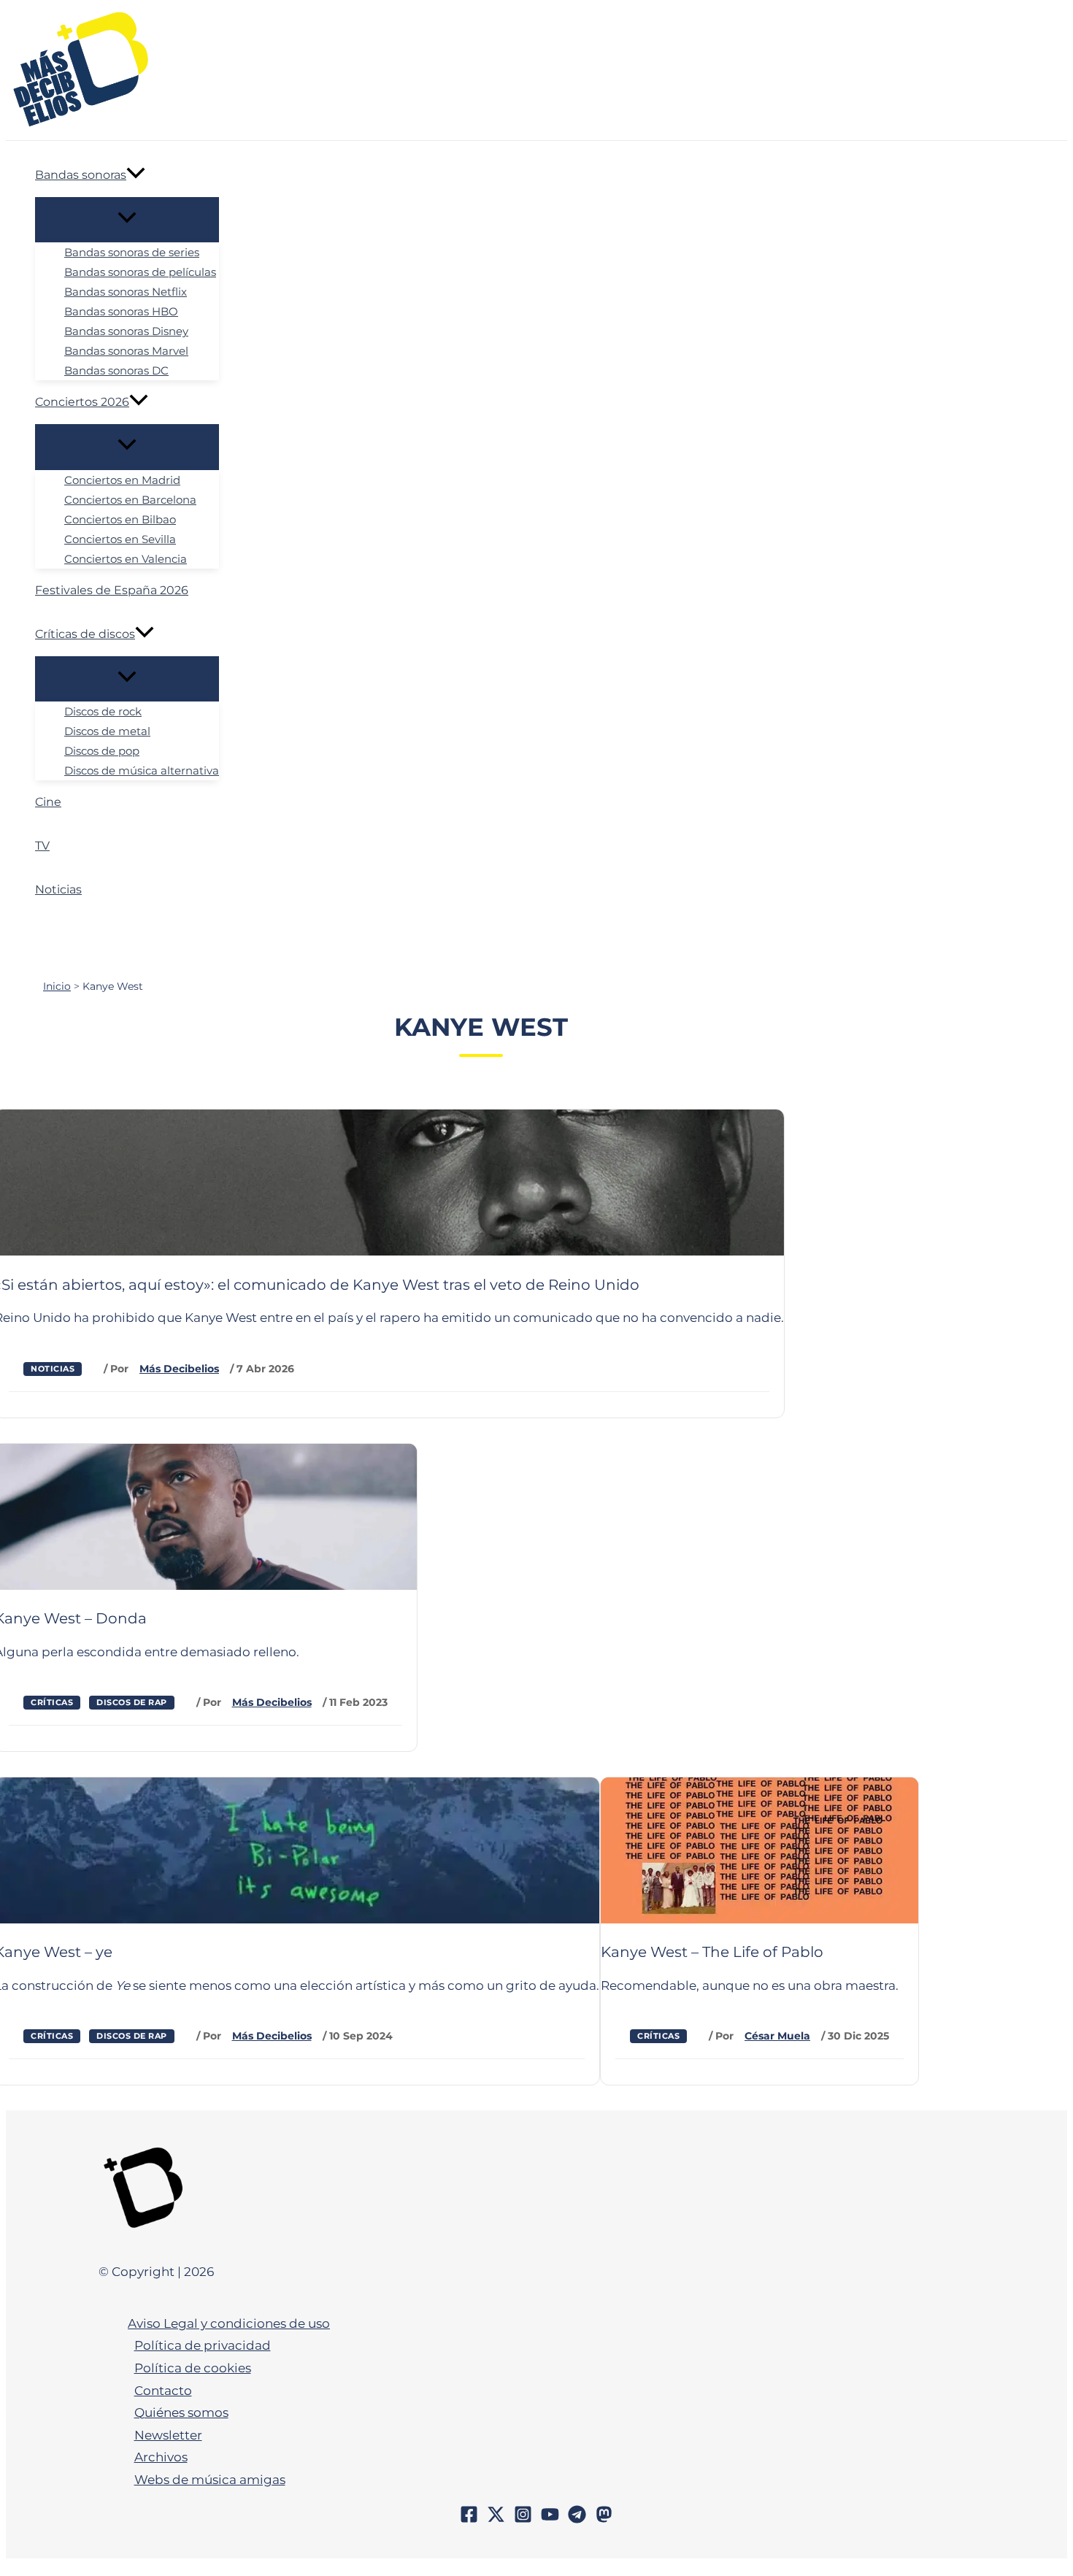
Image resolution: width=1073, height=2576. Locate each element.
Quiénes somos (181, 2412)
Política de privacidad (203, 2345)
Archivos (161, 2457)
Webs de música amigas (210, 2480)
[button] (136, 175)
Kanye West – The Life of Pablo (712, 1952)
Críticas (52, 1702)
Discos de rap (132, 1702)
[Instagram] (523, 2519)
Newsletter (168, 2435)
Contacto (163, 2391)
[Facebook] (469, 2519)
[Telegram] (577, 2519)
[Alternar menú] (127, 219)
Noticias (53, 1369)
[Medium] (604, 2519)
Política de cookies (193, 2368)
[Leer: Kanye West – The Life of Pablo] (759, 1919)
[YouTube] (550, 2519)
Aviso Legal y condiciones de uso (229, 2323)
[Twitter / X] (496, 2519)
